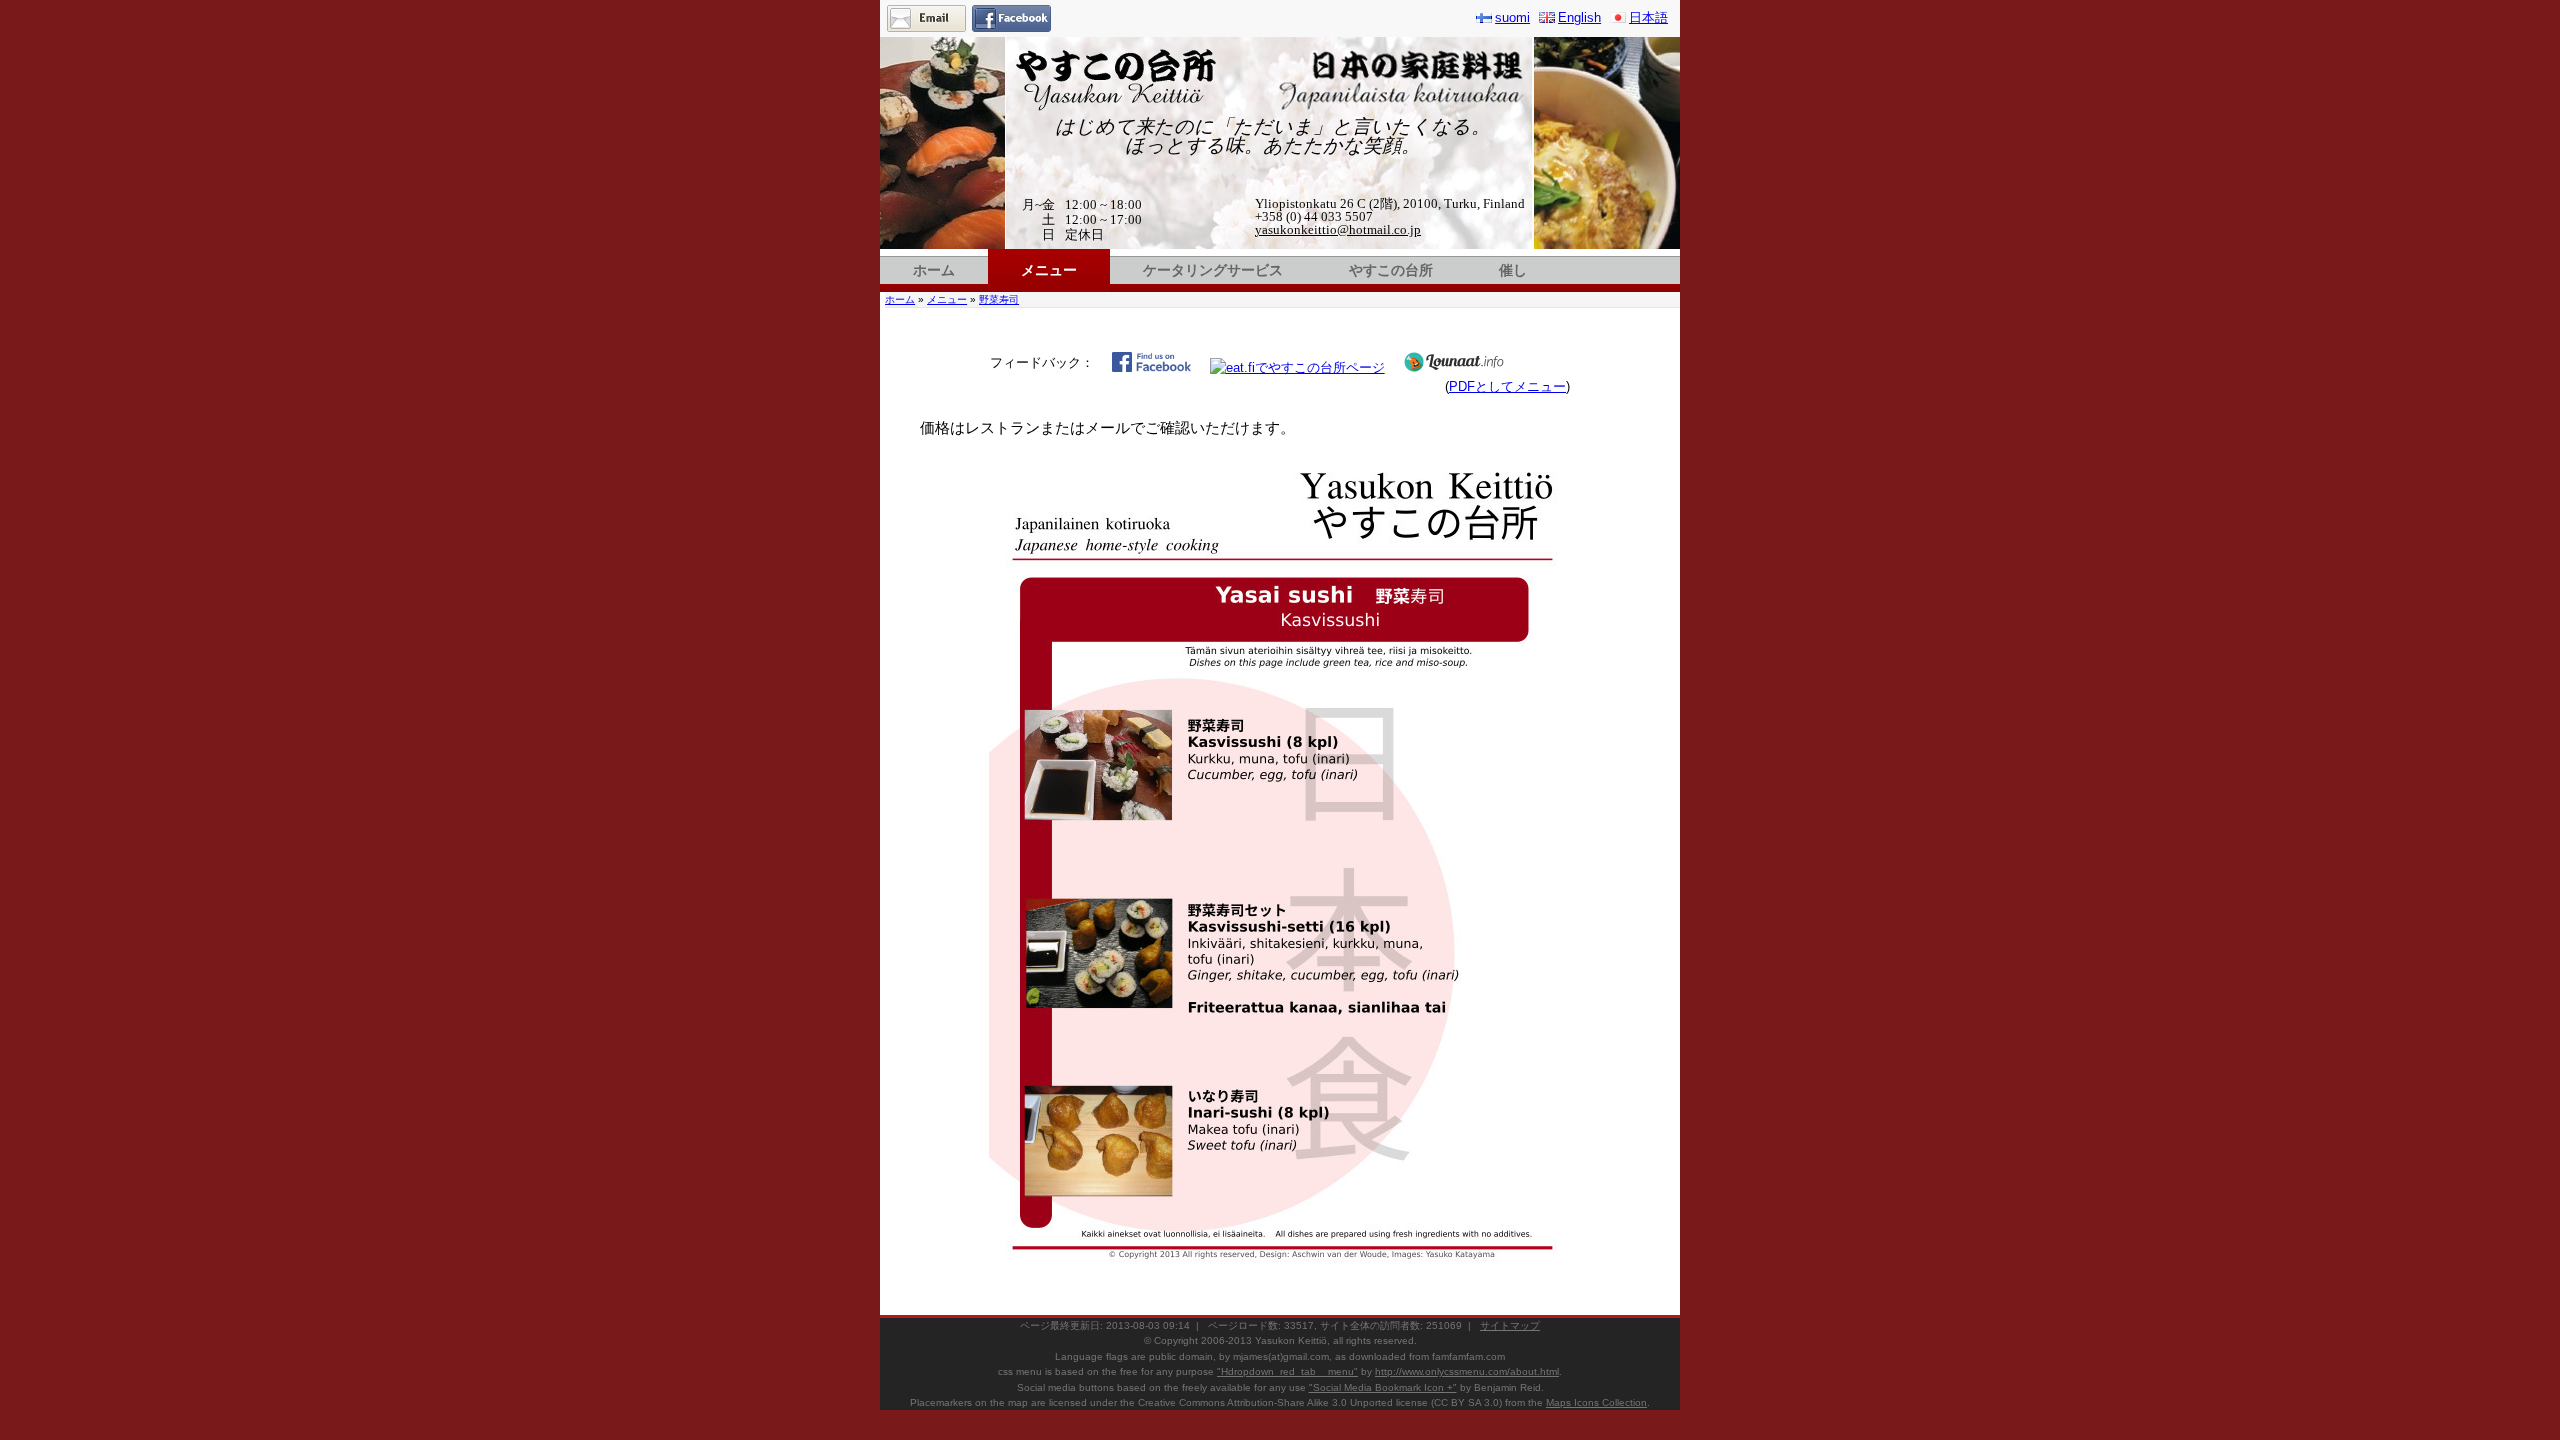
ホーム (934, 270)
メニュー (1049, 270)
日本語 (1648, 17)
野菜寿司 (999, 299)
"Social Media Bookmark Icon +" (1383, 1387)
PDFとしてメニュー (1507, 386)
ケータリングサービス (1213, 270)
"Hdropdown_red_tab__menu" (1287, 1371)
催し (1513, 270)
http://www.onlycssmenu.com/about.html (1467, 1371)
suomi (1512, 17)
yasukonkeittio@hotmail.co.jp (1338, 230)
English (1579, 17)
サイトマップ (1510, 1325)
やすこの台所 (1391, 270)
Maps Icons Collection (1596, 1402)
